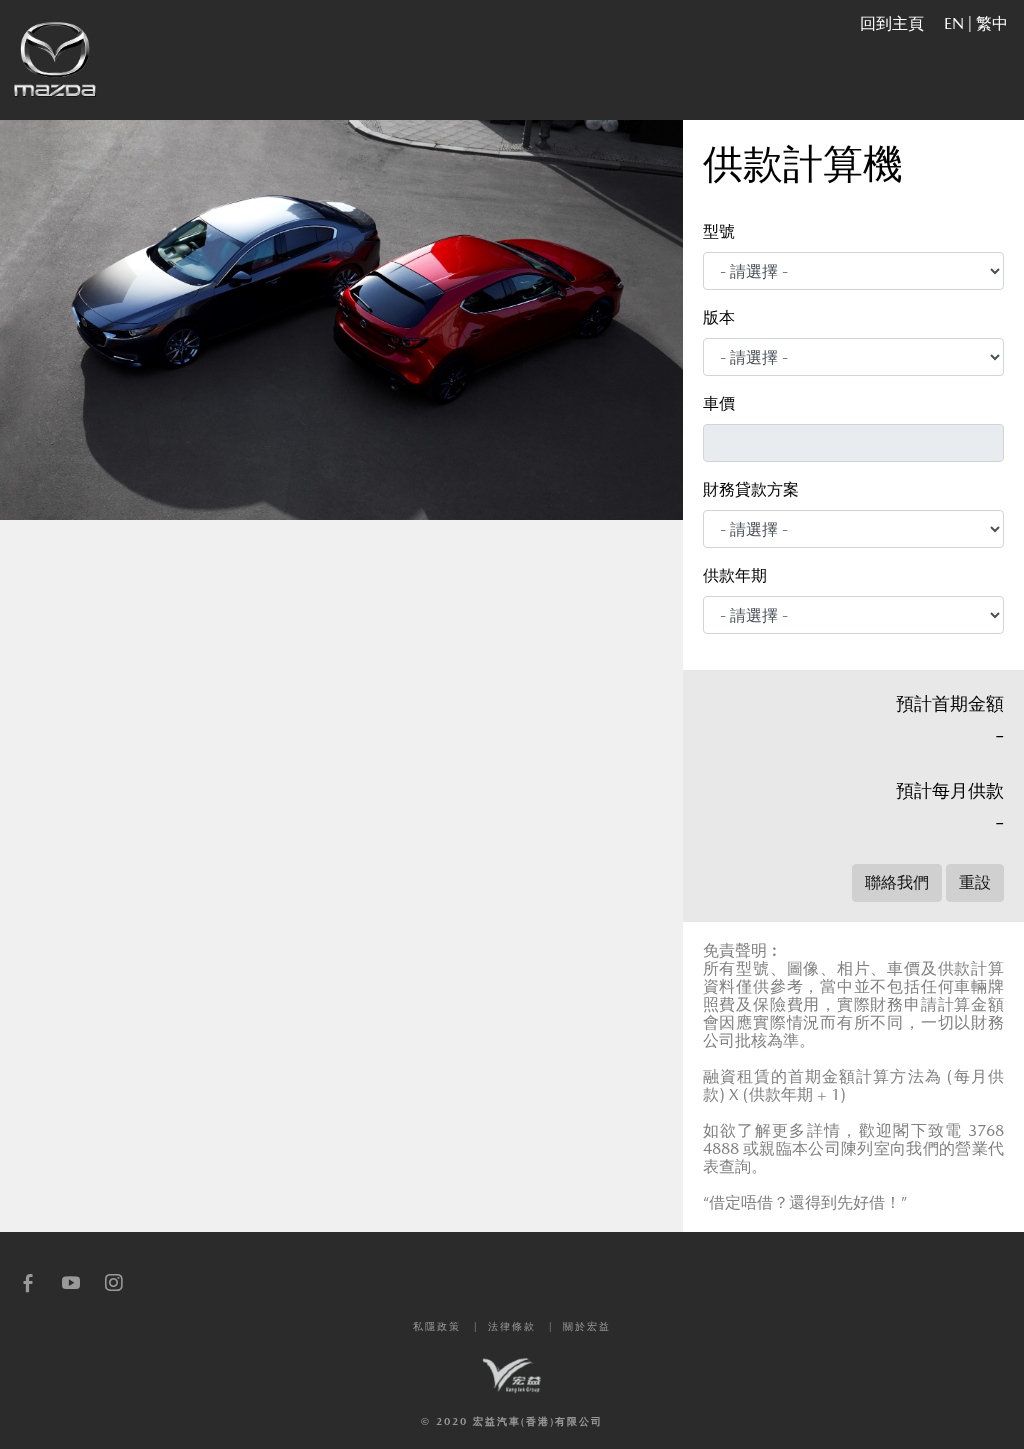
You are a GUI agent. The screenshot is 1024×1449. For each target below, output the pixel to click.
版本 (719, 317)
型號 (719, 231)
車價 (719, 403)
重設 (975, 882)
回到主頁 (892, 23)
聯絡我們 (897, 882)
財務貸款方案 (751, 489)
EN (954, 23)
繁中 (992, 23)
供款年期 (735, 575)
